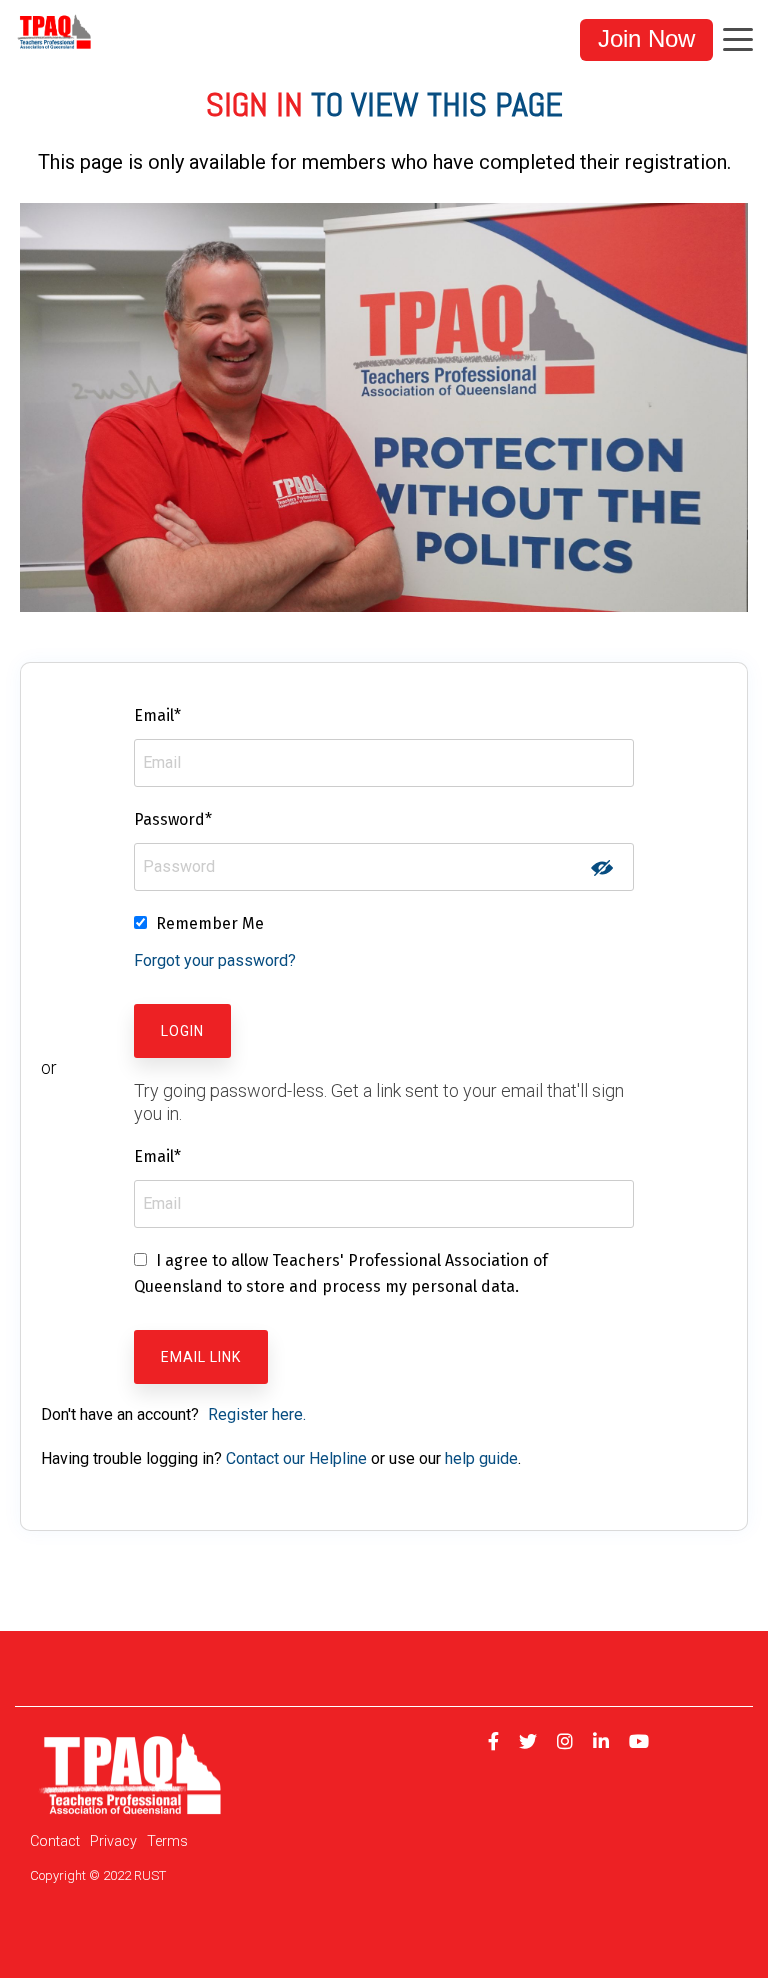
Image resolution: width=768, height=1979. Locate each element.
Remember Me (210, 923)
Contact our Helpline (296, 1458)
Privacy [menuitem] (113, 1841)
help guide (481, 1458)
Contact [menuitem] (55, 1841)
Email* (157, 715)
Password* (173, 819)
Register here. (257, 1414)
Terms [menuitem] (167, 1841)
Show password (602, 868)
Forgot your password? (215, 960)
